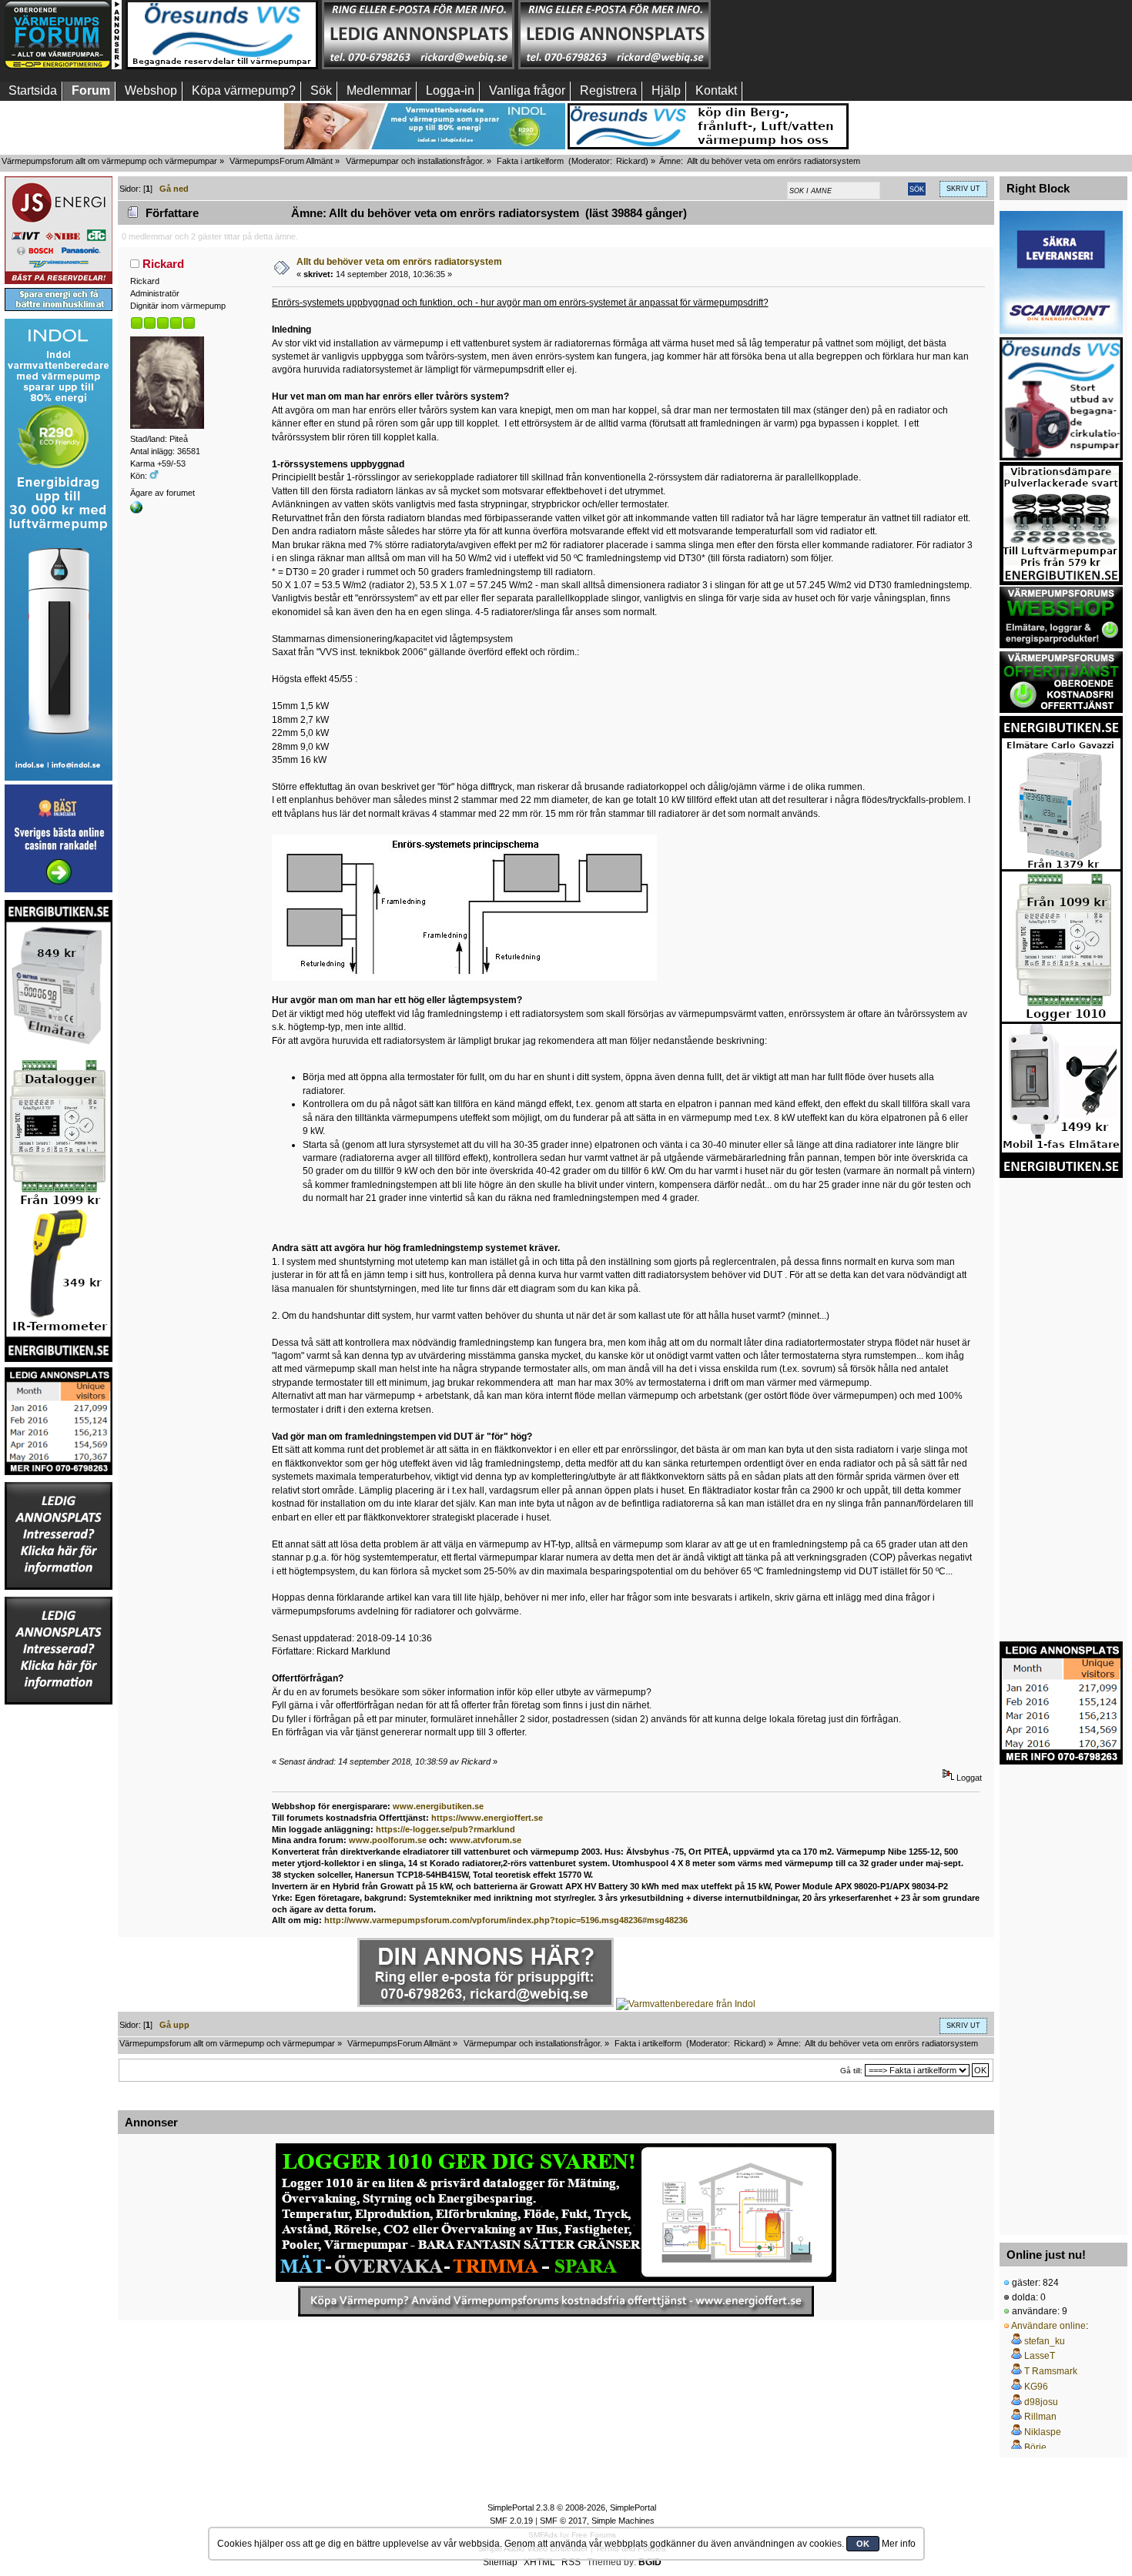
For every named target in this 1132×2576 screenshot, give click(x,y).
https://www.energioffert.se (487, 1818)
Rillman (1040, 2417)
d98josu (1041, 2402)
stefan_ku (1045, 2341)
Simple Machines (623, 2521)
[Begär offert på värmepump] (556, 2301)
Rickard (631, 161)
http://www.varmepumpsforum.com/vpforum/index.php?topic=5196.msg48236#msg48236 (506, 1920)
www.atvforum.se (486, 1840)
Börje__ (1041, 2447)
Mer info (899, 2544)
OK (863, 2544)
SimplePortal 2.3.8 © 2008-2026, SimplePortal (572, 2507)
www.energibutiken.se (438, 1806)
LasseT (1040, 2356)
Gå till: (851, 2071)
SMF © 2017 (563, 2521)
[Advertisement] (811, 35)
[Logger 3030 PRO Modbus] (556, 2213)
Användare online (1048, 2326)
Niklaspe (1043, 2432)
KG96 (1036, 2387)
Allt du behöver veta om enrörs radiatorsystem (399, 262)
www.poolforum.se (388, 1840)
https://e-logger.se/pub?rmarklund (445, 1829)
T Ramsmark (1051, 2371)
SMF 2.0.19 (511, 2521)
